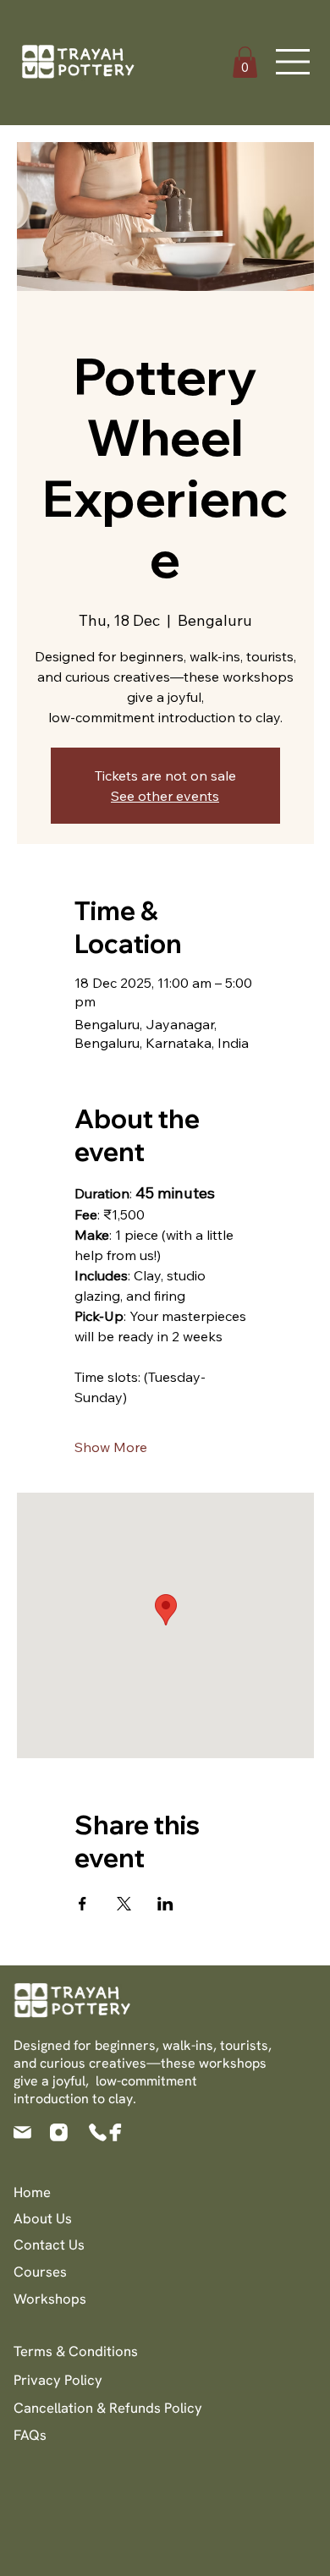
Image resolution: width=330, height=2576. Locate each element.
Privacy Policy (58, 2380)
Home (32, 2192)
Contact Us (49, 2244)
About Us (43, 2218)
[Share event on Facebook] (82, 1904)
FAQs (30, 2435)
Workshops (50, 2299)
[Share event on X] (124, 1904)
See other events (165, 796)
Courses (40, 2272)
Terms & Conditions (76, 2351)
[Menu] (294, 62)
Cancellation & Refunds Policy (108, 2408)
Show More (111, 1447)
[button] (245, 62)
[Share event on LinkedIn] (165, 1904)
